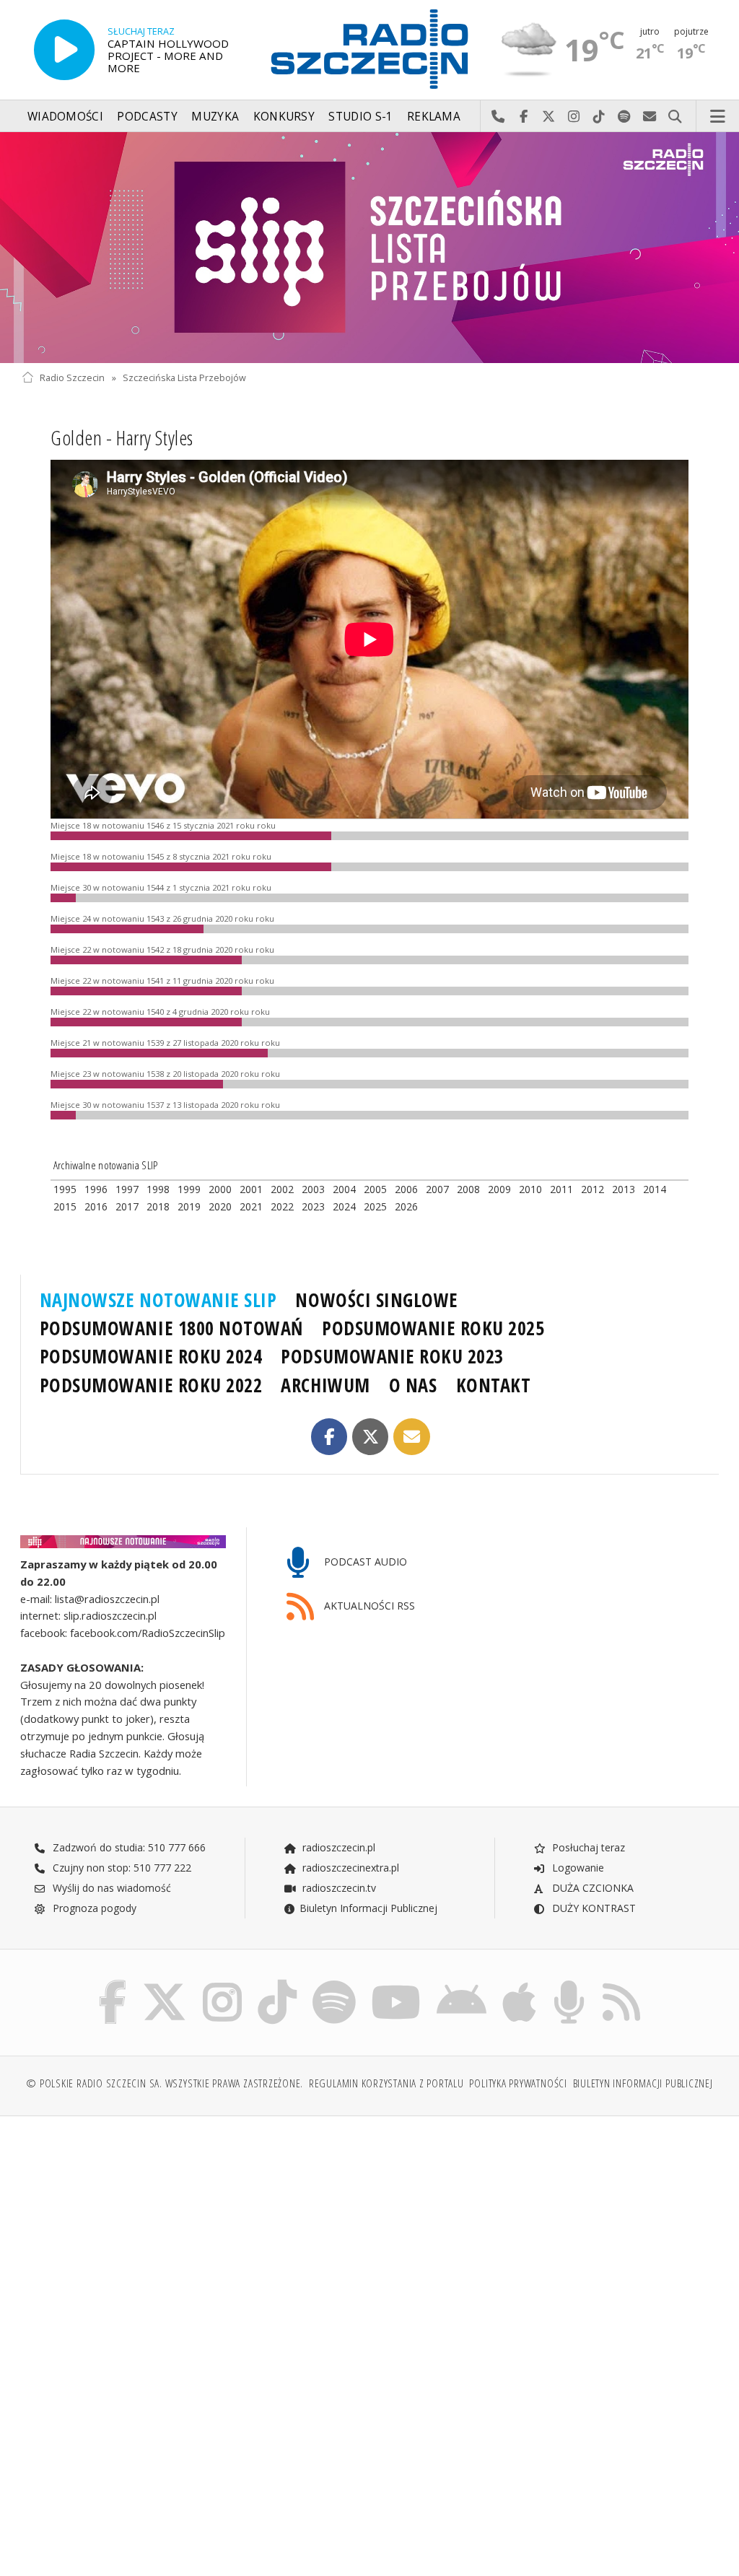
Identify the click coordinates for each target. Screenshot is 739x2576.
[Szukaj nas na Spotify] (334, 1983)
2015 (65, 1206)
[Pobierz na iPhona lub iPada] (519, 1983)
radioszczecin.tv (338, 1888)
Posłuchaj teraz (587, 1847)
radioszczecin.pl (337, 1847)
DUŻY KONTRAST (592, 1908)
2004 (344, 1189)
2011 (561, 1189)
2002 (282, 1189)
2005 (375, 1189)
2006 (406, 1189)
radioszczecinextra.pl (349, 1868)
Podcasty (147, 117)
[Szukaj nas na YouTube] (397, 1983)
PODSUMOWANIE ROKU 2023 (392, 1356)
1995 (65, 1189)
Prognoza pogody (93, 1908)
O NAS (413, 1385)
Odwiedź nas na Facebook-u (524, 117)
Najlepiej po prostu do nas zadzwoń (498, 117)
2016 (96, 1206)
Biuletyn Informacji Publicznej (368, 1908)
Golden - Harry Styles (122, 437)
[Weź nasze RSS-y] (621, 1983)
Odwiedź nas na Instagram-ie (574, 117)
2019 (189, 1206)
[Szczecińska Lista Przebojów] (369, 248)
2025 (375, 1206)
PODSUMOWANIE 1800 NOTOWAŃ (171, 1328)
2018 (158, 1206)
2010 (530, 1189)
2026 (406, 1206)
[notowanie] (123, 1542)
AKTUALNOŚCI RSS (368, 1606)
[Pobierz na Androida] (462, 1983)
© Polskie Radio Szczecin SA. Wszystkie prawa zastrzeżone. (165, 2083)
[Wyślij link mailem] (412, 1437)
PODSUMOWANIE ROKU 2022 (151, 1385)
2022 (282, 1206)
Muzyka (215, 117)
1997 (127, 1189)
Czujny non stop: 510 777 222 (121, 1868)
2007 (437, 1189)
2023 (313, 1206)
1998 (158, 1189)
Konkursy (284, 117)
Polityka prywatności (518, 2083)
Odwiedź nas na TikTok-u (599, 117)
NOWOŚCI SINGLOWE (376, 1300)
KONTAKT (494, 1385)
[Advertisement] (194, 2237)
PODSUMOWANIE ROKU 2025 (433, 1328)
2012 (592, 1189)
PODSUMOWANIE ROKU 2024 (151, 1356)
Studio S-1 (360, 117)
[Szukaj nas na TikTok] (277, 1983)
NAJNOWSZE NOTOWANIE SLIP (158, 1300)
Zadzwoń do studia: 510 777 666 (128, 1847)
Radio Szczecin (72, 378)
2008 (468, 1189)
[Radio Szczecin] (369, 49)
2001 (251, 1189)
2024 (344, 1206)
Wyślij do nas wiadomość (650, 117)
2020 (220, 1206)
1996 (96, 1189)
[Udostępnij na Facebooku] (329, 1437)
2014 (655, 1189)
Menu (718, 117)
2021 (251, 1206)
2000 (220, 1189)
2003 (313, 1189)
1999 (189, 1189)
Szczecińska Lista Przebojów (184, 378)
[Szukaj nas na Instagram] (222, 1983)
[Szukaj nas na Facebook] (113, 1983)
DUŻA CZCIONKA (591, 1888)
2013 (624, 1189)
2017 (127, 1206)
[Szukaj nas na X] (165, 1983)
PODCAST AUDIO (364, 1562)
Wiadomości (65, 117)
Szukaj (675, 117)
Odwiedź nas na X (549, 117)
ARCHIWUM (325, 1385)
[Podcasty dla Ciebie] (569, 1983)
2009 (499, 1189)
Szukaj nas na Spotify (625, 117)
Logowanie (577, 1868)
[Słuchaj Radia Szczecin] (64, 50)
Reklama (434, 117)
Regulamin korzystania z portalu (386, 2083)
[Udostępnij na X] (371, 1437)
